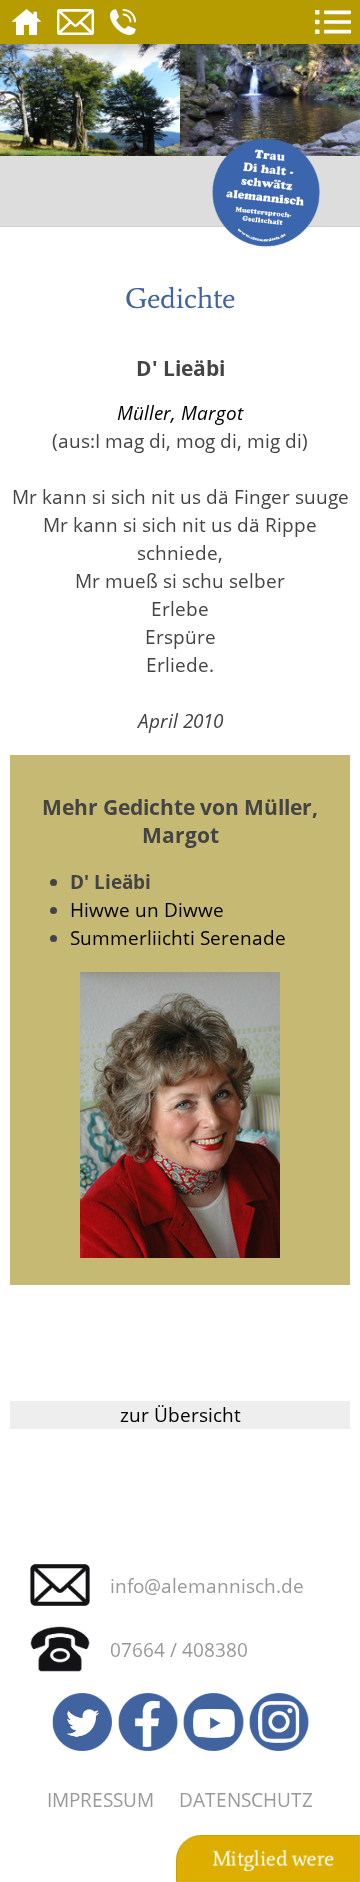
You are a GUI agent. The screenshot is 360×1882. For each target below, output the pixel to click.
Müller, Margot (180, 412)
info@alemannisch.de (207, 1585)
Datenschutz (246, 1799)
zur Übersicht (180, 1414)
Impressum (100, 1799)
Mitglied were (273, 1859)
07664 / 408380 (179, 1649)
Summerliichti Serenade (178, 937)
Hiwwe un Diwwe (147, 909)
